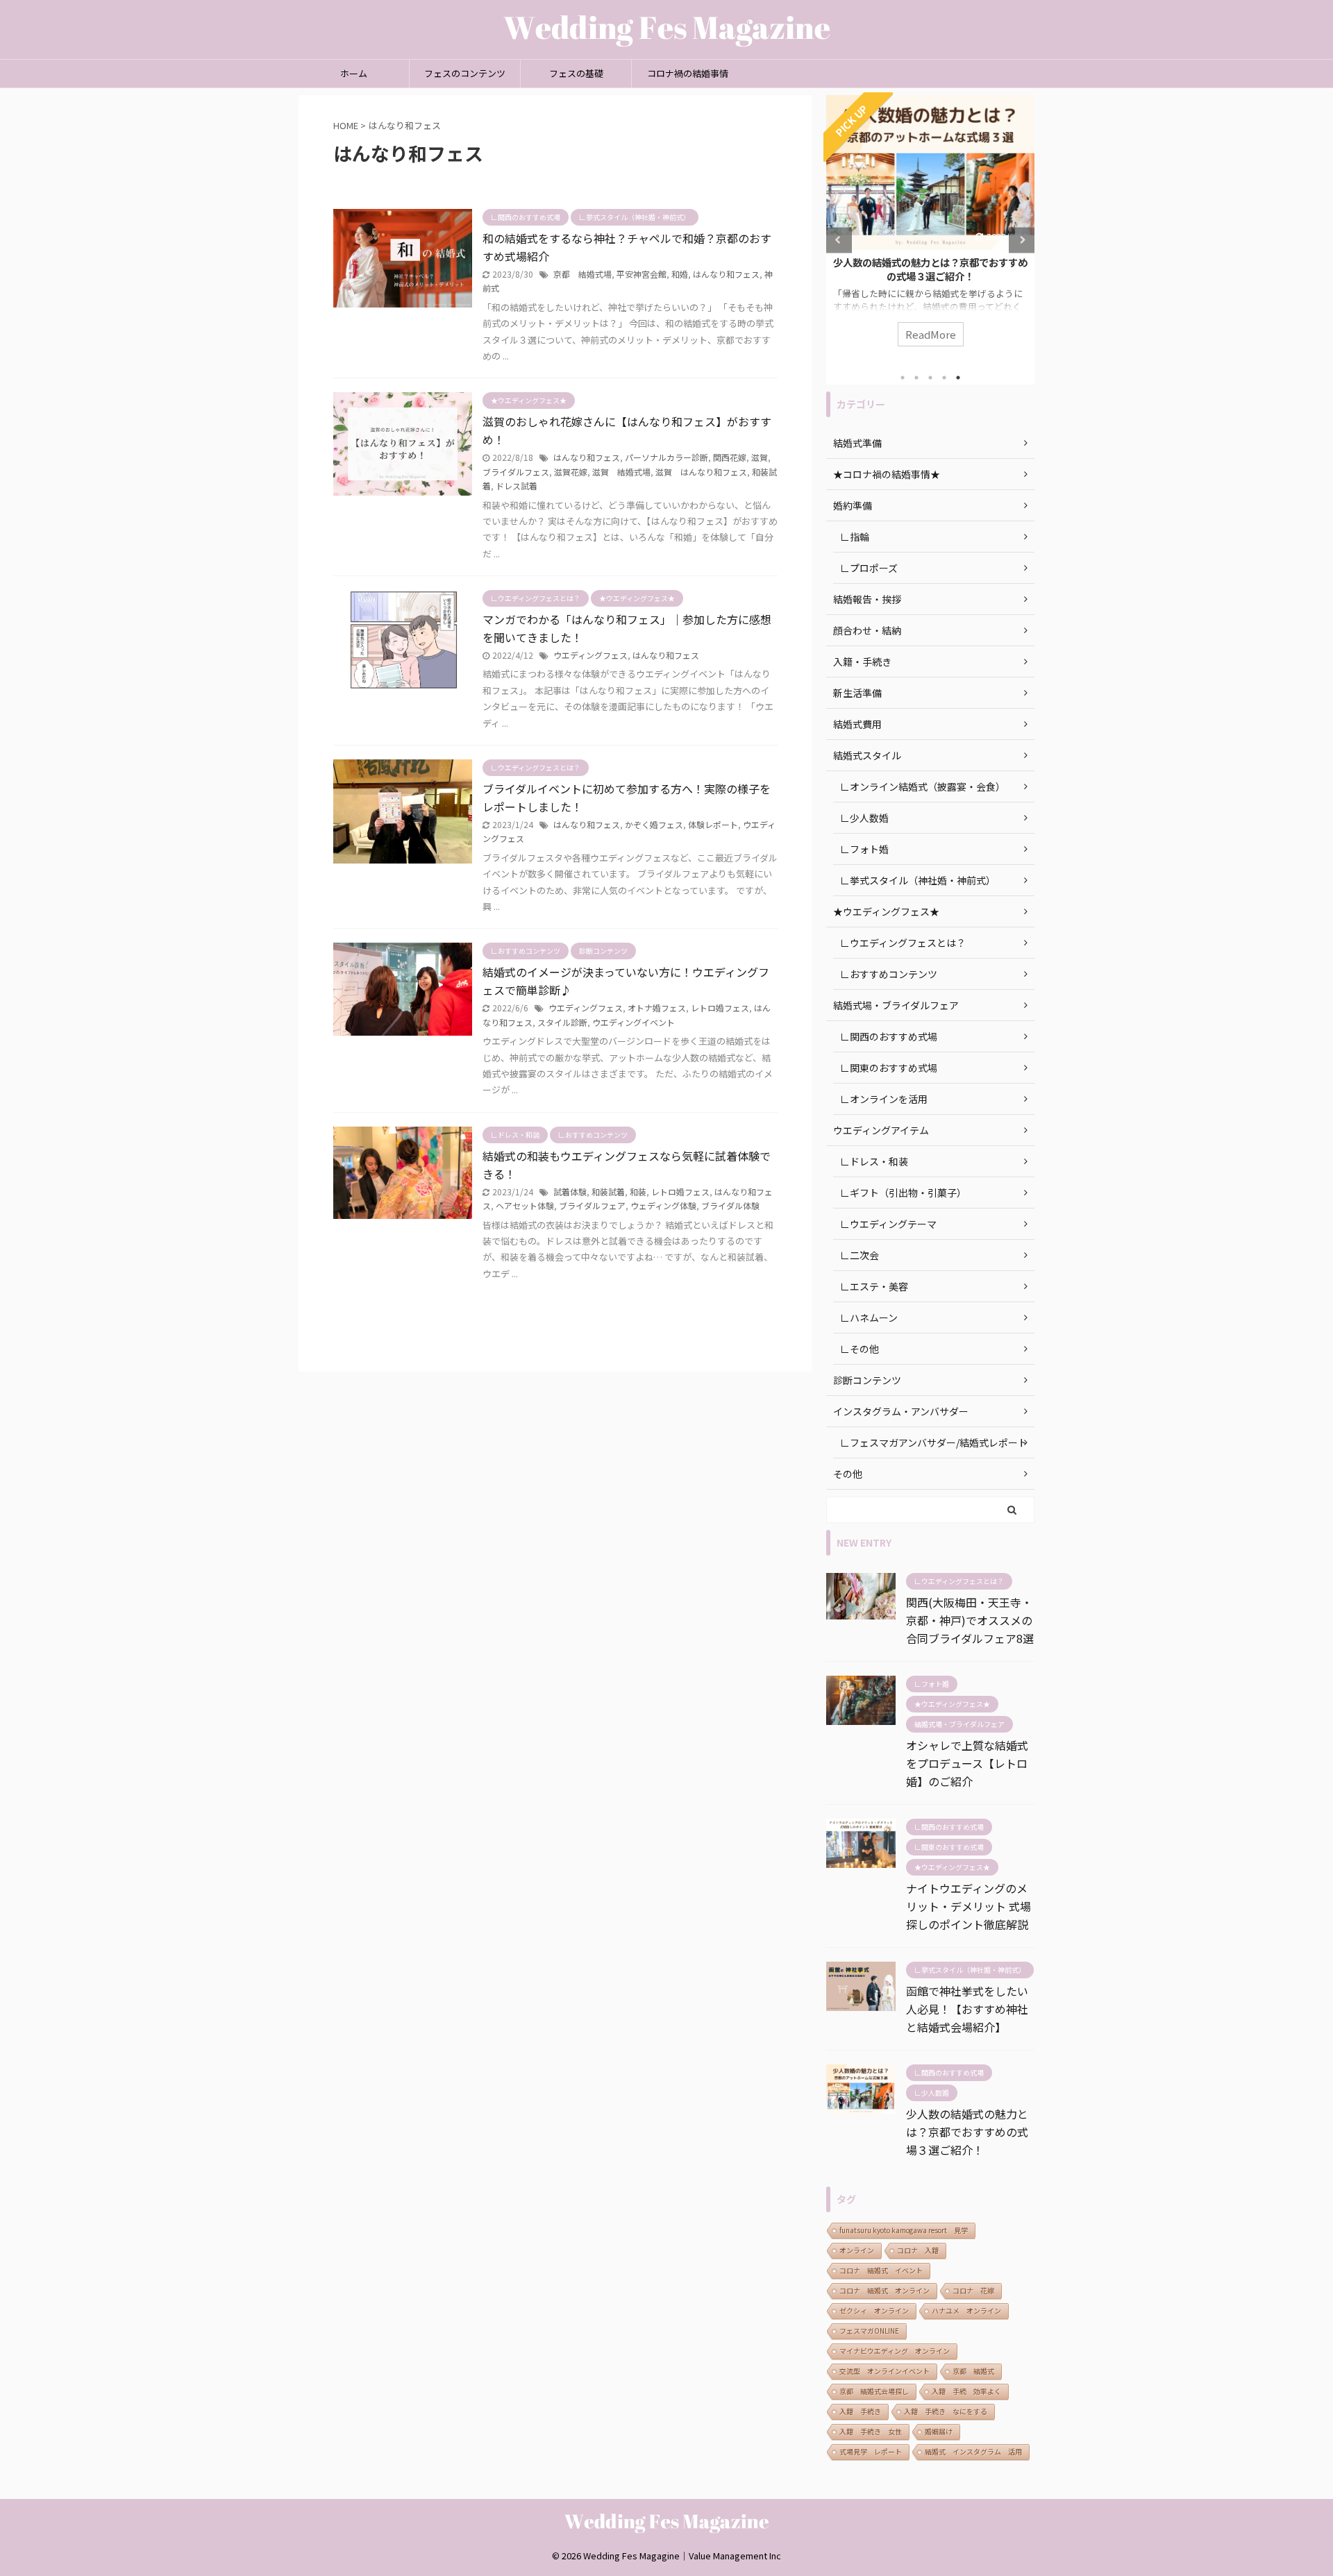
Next (1022, 240)
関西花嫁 (730, 457)
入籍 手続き (860, 2411)
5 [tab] (958, 378)
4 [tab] (944, 378)
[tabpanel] (930, 228)
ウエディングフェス (590, 655)
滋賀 (760, 457)
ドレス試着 (517, 486)
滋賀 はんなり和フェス (701, 472)
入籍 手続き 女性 (871, 2431)
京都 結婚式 (973, 2371)
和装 (638, 1192)
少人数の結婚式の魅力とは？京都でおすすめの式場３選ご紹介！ (930, 269)
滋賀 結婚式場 (621, 472)
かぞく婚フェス (654, 824)
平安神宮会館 (642, 274)
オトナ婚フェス (657, 1008)
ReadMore (931, 334)
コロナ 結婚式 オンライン (885, 2290)
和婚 (680, 274)
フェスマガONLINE (869, 2331)
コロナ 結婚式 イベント (881, 2270)
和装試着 (608, 1192)
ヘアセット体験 (525, 1205)
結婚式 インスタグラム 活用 (973, 2451)
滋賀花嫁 (571, 472)
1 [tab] (903, 378)
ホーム (354, 73)
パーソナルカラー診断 (666, 457)
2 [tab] (916, 378)
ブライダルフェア (592, 1205)
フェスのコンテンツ (465, 73)
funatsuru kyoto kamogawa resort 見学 (904, 2230)
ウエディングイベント (634, 1022)
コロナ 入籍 (918, 2250)
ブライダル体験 (730, 1205)
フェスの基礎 (576, 73)
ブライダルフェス (516, 472)
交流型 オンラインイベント (885, 2371)
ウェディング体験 (663, 1205)
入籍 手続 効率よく (966, 2391)
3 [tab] (930, 378)
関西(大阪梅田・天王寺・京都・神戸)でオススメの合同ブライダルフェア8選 (970, 1620)
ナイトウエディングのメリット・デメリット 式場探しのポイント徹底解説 (969, 1906)
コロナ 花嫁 (973, 2290)
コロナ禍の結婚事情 (688, 73)
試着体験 (570, 1192)
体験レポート (713, 824)
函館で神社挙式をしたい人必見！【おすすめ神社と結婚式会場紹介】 (967, 2009)
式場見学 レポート (871, 2451)
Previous (839, 240)
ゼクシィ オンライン (874, 2310)
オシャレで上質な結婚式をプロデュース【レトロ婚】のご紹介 (967, 1763)
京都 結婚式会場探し (874, 2391)
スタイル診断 (562, 1022)
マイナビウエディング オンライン (895, 2351)
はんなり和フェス (726, 274)
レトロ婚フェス (720, 1008)
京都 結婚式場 (582, 274)
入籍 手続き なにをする (946, 2411)
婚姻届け (939, 2431)
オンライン (857, 2250)
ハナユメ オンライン (966, 2310)
